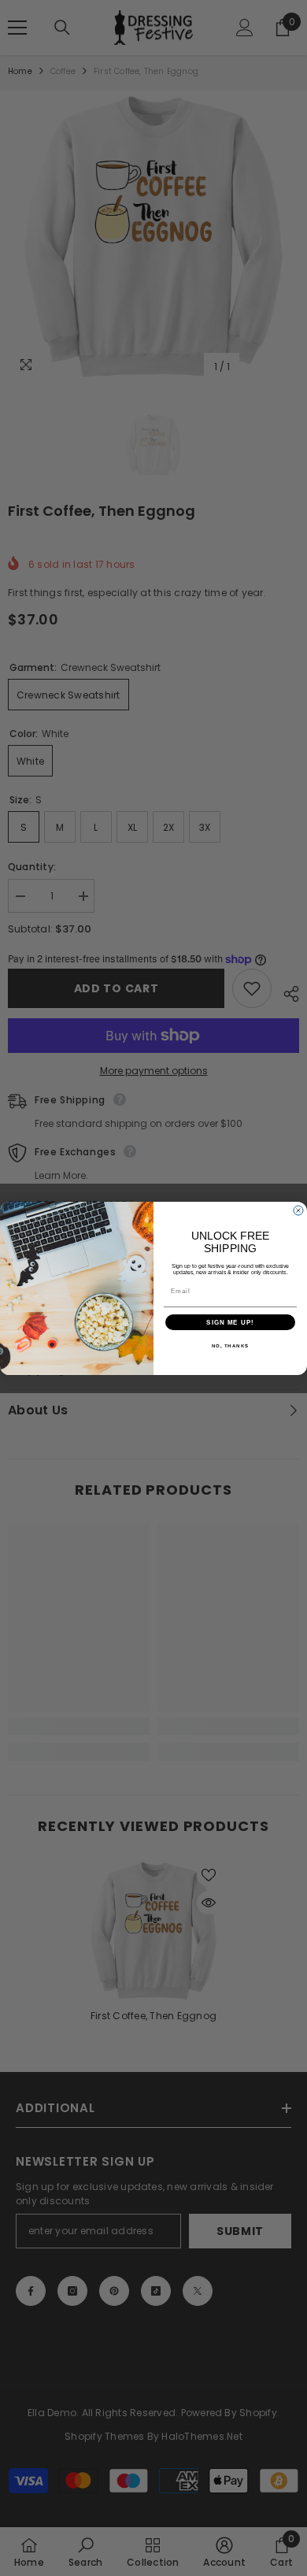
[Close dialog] (298, 1210)
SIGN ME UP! (230, 1322)
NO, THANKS (231, 1345)
